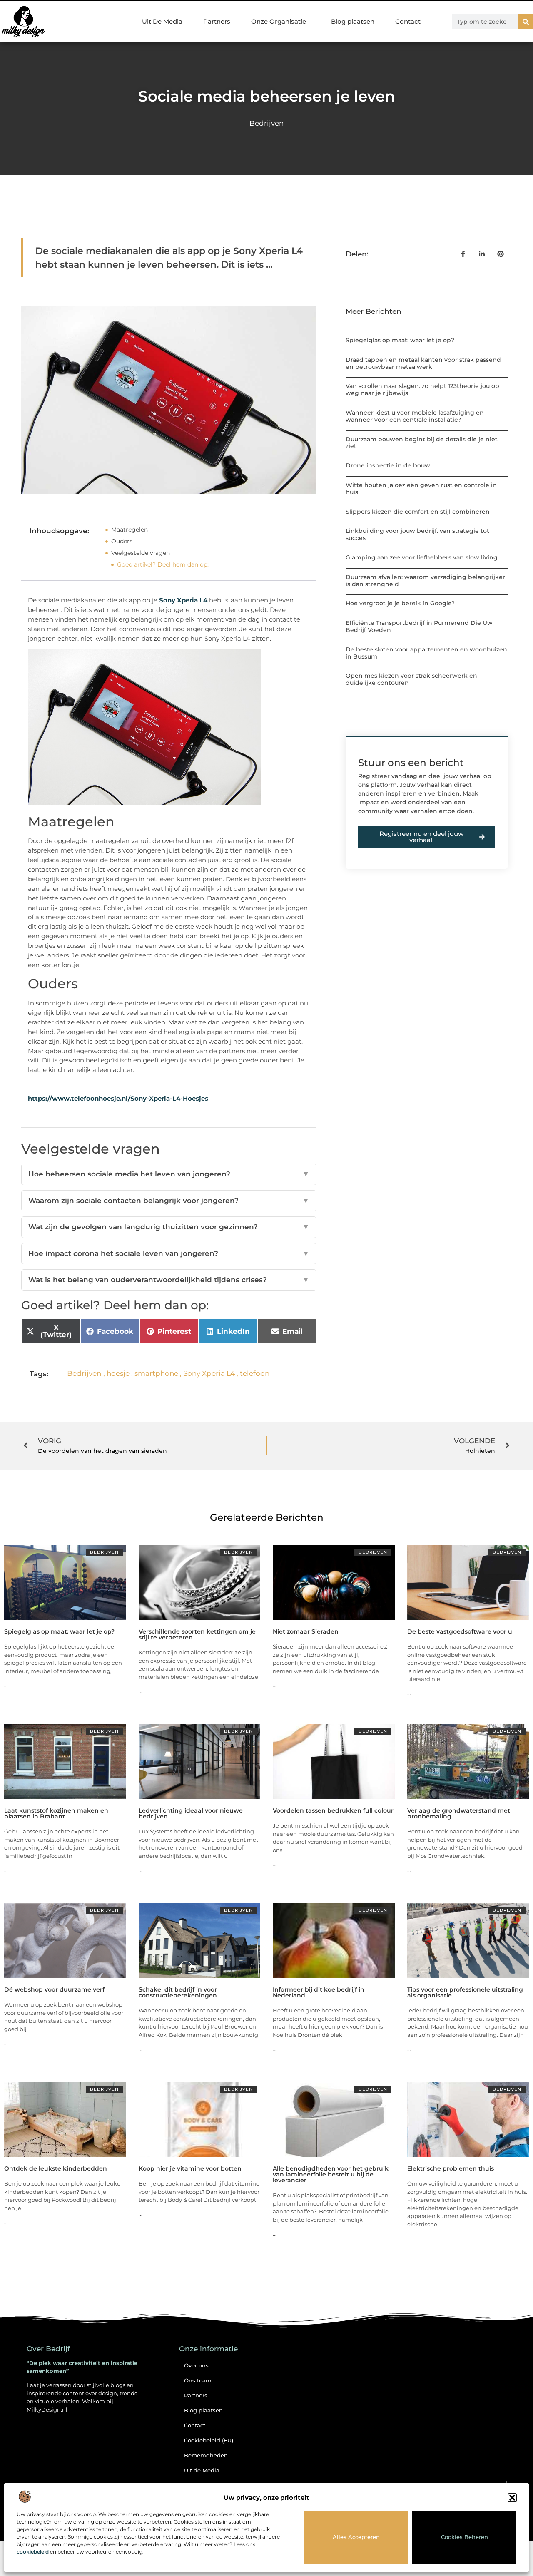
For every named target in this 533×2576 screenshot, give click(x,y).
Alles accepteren (356, 2537)
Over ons (196, 2365)
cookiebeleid (33, 2552)
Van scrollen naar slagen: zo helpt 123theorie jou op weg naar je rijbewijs (422, 389)
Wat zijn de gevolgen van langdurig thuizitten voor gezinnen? (169, 1227)
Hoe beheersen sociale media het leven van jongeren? (169, 1174)
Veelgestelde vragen (141, 553)
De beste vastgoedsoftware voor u (460, 1631)
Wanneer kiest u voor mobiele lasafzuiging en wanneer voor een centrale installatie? (415, 416)
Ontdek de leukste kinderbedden (56, 2168)
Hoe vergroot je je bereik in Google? (400, 603)
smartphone (156, 1373)
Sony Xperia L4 (183, 600)
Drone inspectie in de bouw (388, 465)
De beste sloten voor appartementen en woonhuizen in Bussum (426, 653)
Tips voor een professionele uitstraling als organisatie (465, 1992)
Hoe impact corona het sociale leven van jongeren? (169, 1253)
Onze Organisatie (279, 21)
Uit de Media (202, 2470)
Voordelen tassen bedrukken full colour (333, 1810)
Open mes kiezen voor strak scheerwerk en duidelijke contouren (411, 679)
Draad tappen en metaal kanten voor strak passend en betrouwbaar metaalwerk (423, 363)
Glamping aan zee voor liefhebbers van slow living (422, 557)
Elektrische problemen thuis (451, 2168)
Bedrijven (266, 123)
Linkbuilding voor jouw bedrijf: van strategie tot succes (417, 534)
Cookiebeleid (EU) (209, 2440)
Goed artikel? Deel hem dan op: (163, 564)
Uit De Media (162, 21)
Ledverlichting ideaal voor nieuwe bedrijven (191, 1813)
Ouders (122, 541)
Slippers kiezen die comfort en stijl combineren (418, 512)
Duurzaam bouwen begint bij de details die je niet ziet (422, 443)
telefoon (255, 1373)
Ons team (198, 2380)
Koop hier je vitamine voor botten (190, 2168)
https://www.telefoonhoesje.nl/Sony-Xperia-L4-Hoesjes (118, 1098)
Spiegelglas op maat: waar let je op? (400, 340)
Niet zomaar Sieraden (306, 1631)
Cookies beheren (465, 2537)
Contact (408, 21)
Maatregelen (130, 530)
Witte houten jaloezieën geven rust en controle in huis (421, 489)
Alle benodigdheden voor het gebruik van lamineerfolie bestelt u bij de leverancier (331, 2174)
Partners (217, 21)
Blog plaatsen (353, 21)
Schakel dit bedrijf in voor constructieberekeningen (178, 1992)
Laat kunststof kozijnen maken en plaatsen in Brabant (56, 1813)
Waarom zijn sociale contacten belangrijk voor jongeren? (169, 1201)
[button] (512, 2498)
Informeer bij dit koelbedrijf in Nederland (319, 1992)
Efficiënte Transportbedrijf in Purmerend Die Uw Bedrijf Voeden (419, 626)
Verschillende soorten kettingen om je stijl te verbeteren (197, 1634)
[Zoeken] (526, 22)
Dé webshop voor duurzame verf (54, 1989)
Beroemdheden (206, 2455)
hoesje (118, 1373)
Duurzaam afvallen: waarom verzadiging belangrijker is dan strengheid (425, 581)
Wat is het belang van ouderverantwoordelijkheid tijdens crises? (169, 1280)
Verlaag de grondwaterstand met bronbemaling (459, 1813)
